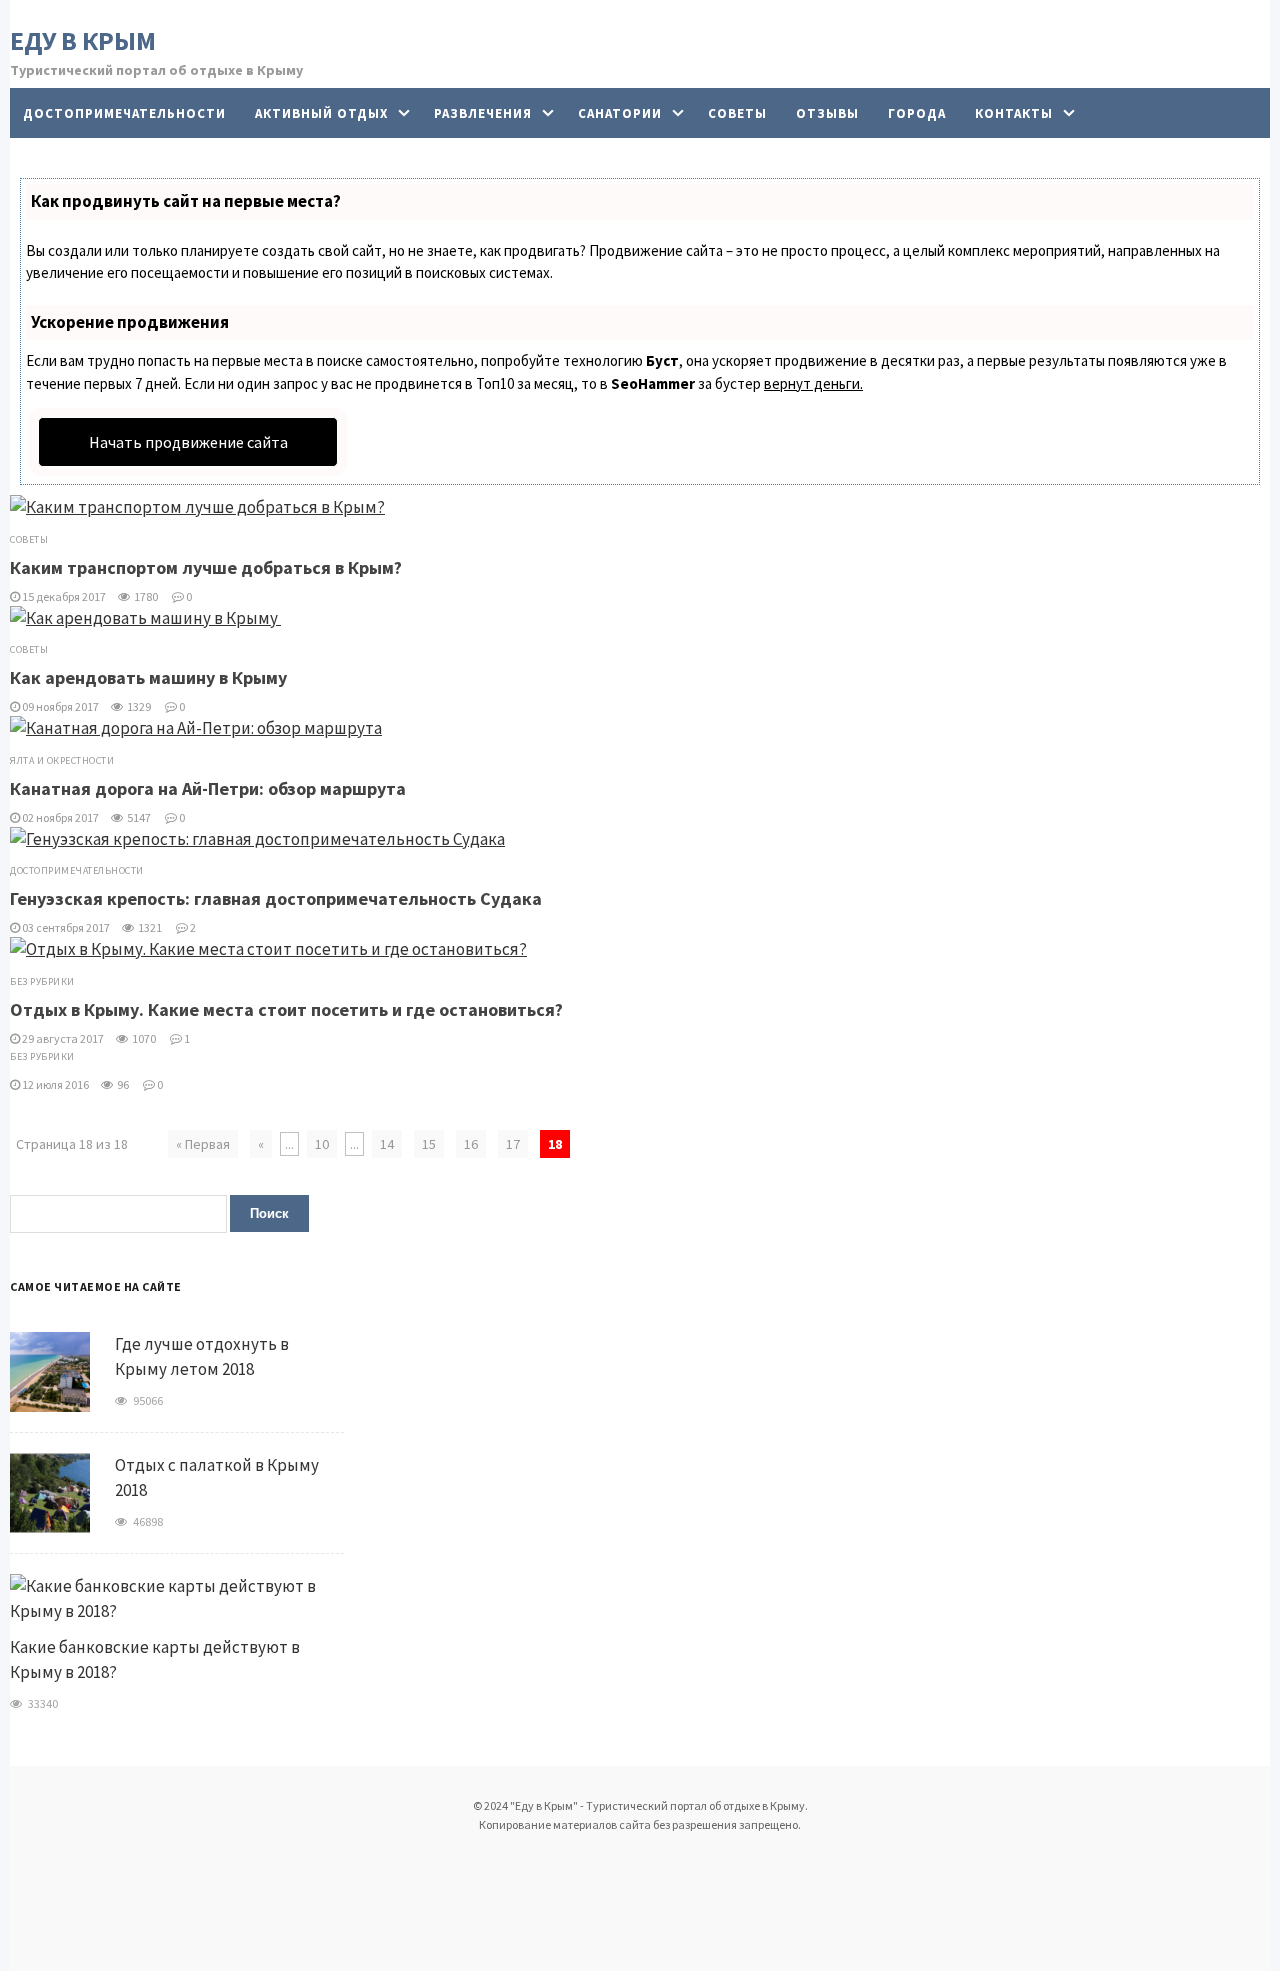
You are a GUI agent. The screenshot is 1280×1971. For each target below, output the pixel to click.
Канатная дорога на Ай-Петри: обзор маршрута (208, 788)
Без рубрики (42, 981)
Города (917, 113)
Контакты (1014, 113)
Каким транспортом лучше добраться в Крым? (206, 567)
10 (322, 1144)
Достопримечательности (124, 113)
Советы (737, 113)
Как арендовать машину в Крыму (150, 677)
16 (471, 1144)
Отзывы (827, 113)
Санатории (620, 113)
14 (387, 1144)
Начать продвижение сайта (188, 442)
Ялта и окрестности (62, 760)
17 (513, 1144)
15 (429, 1144)
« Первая (203, 1144)
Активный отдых (321, 113)
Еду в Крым (83, 40)
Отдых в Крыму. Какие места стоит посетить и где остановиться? (286, 1009)
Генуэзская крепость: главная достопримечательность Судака (276, 898)
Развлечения (483, 113)
